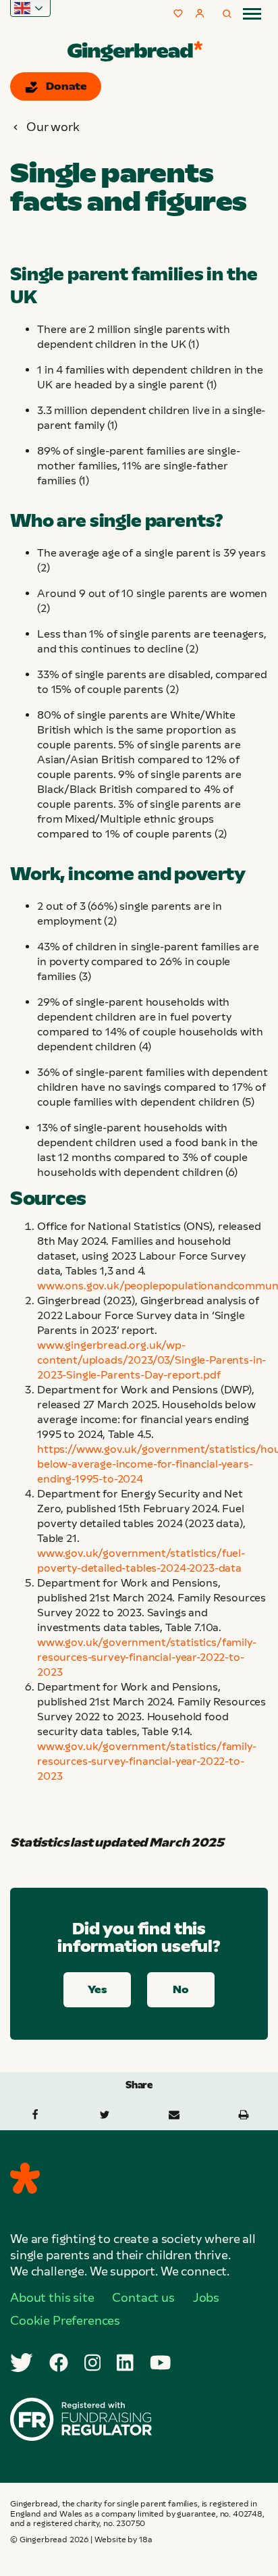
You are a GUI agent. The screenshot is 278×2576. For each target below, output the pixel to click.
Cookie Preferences (65, 2321)
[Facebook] (59, 2363)
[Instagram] (93, 2363)
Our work (53, 127)
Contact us (143, 2298)
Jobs (206, 2298)
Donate (66, 86)
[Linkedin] (125, 2363)
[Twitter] (22, 2363)
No (181, 1989)
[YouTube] (161, 2363)
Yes (97, 1989)
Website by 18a (123, 2540)
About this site (52, 2298)
